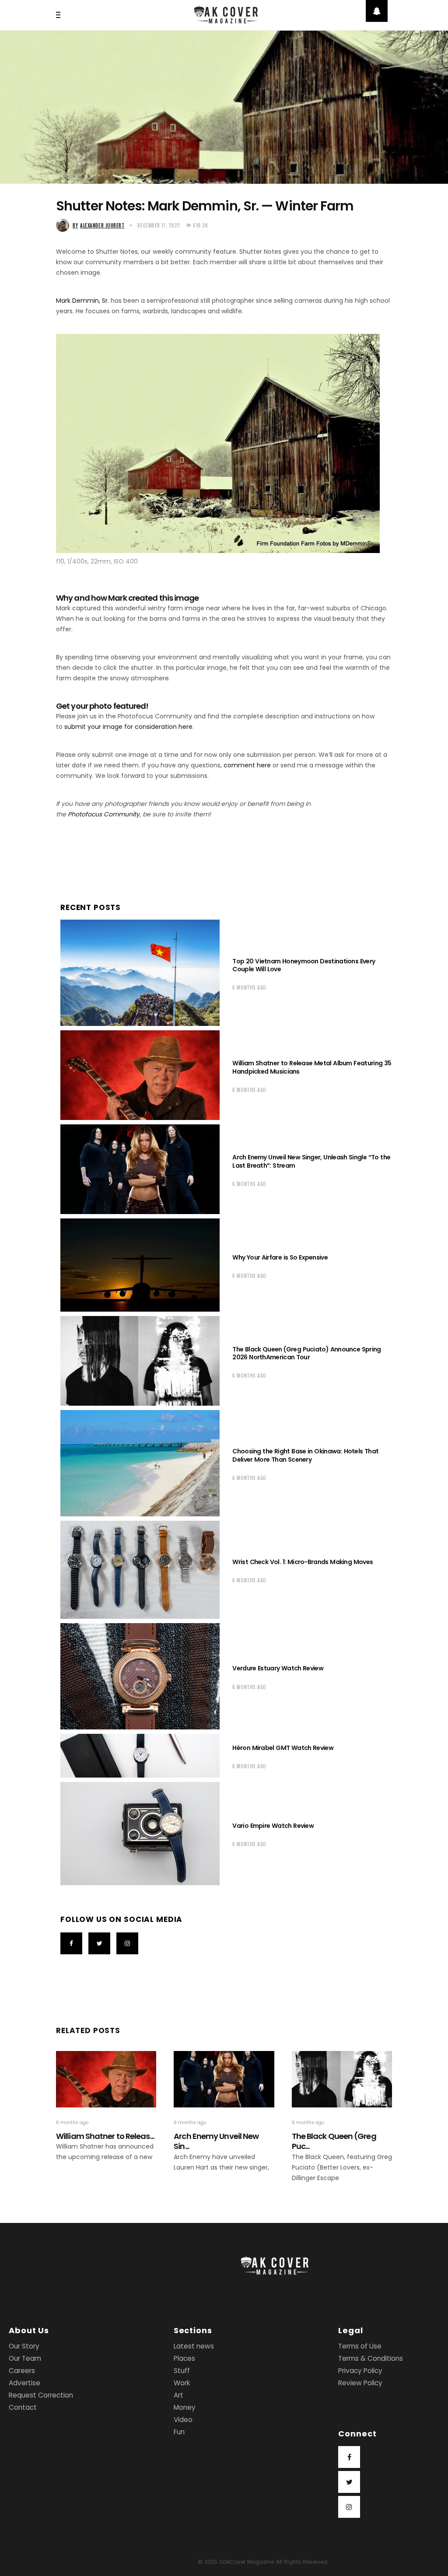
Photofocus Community (104, 814)
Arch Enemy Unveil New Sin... (216, 2141)
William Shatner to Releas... (105, 2136)
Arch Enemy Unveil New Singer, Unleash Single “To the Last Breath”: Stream (311, 1161)
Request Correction (41, 2395)
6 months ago (249, 987)
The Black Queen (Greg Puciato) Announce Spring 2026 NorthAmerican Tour (306, 1353)
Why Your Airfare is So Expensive (280, 1257)
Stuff (182, 2371)
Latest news (194, 2346)
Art (178, 2395)
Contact (23, 2407)
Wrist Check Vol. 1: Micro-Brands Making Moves (303, 1562)
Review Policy (360, 2383)
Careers (22, 2371)
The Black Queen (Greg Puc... (334, 2141)
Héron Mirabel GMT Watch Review (283, 1748)
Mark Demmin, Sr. (82, 301)
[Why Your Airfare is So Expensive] (140, 1265)
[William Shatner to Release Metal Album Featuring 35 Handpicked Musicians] (140, 1075)
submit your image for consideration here (128, 727)
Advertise (24, 2383)
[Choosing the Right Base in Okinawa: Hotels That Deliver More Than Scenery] (140, 1463)
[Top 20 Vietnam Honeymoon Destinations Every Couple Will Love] (140, 973)
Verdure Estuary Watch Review (278, 1668)
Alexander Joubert (98, 225)
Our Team (25, 2358)
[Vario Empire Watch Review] (140, 1834)
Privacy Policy (360, 2371)
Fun (179, 2432)
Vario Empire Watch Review (273, 1826)
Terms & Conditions (371, 2358)
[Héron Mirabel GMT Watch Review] (140, 1756)
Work (182, 2383)
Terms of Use (360, 2346)
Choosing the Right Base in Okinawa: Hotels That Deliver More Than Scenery (305, 1455)
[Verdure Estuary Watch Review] (140, 1676)
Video (183, 2420)
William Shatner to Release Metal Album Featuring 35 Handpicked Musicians (312, 1067)
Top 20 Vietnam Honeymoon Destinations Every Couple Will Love (304, 965)
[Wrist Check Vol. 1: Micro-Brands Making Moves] (140, 1570)
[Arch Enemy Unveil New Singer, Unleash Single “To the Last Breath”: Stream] (140, 1169)
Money (185, 2407)
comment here (247, 765)
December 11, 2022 (159, 225)
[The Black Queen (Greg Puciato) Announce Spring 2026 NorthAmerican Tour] (140, 1361)
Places (184, 2358)
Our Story (24, 2346)
